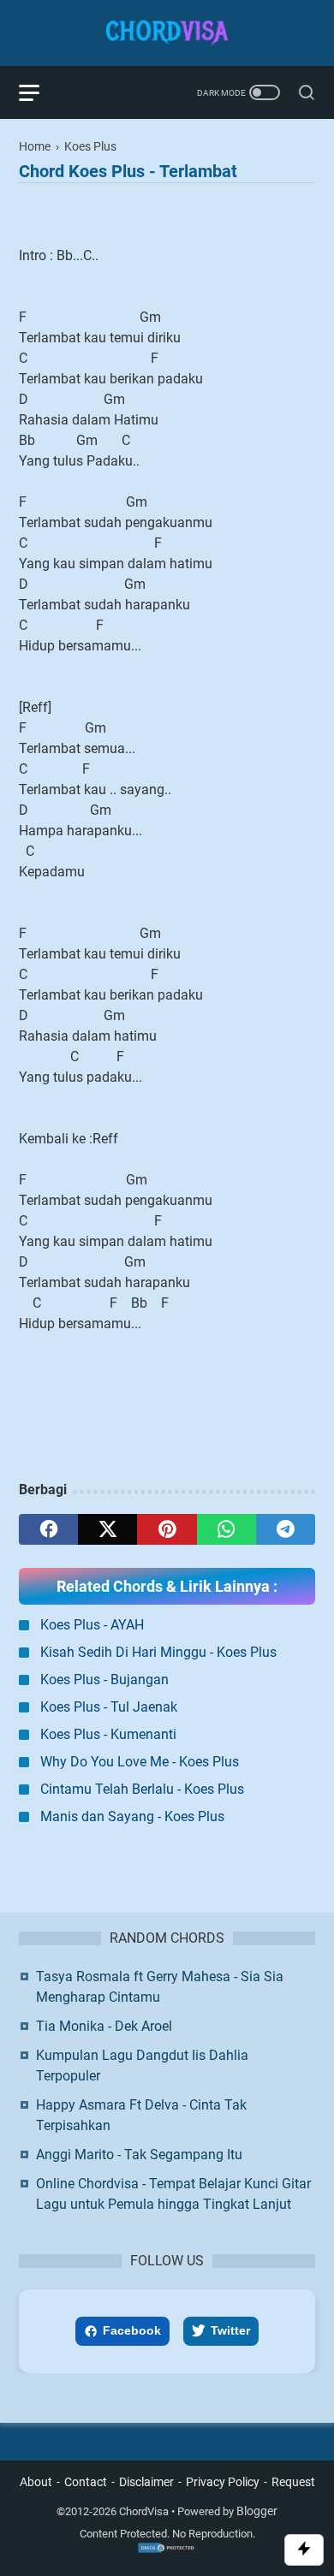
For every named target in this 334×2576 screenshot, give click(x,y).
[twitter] (107, 1529)
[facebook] (48, 1529)
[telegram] (286, 1529)
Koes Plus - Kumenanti (108, 1734)
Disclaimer (146, 2482)
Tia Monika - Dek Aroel (104, 2026)
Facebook (132, 2330)
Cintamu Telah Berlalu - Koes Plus (142, 1789)
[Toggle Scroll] (304, 2550)
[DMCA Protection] (167, 2550)
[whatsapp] (227, 1529)
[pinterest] (167, 1529)
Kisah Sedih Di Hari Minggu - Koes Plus (158, 1652)
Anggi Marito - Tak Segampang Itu (139, 2155)
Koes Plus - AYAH (92, 1625)
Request (293, 2482)
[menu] (39, 92)
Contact (86, 2482)
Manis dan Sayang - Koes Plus (132, 1816)
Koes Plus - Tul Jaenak (109, 1707)
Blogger (257, 2511)
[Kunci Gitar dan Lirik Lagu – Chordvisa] (167, 33)
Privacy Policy (223, 2482)
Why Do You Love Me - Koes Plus (140, 1762)
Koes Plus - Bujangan (104, 1680)
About (36, 2482)
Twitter (230, 2330)
